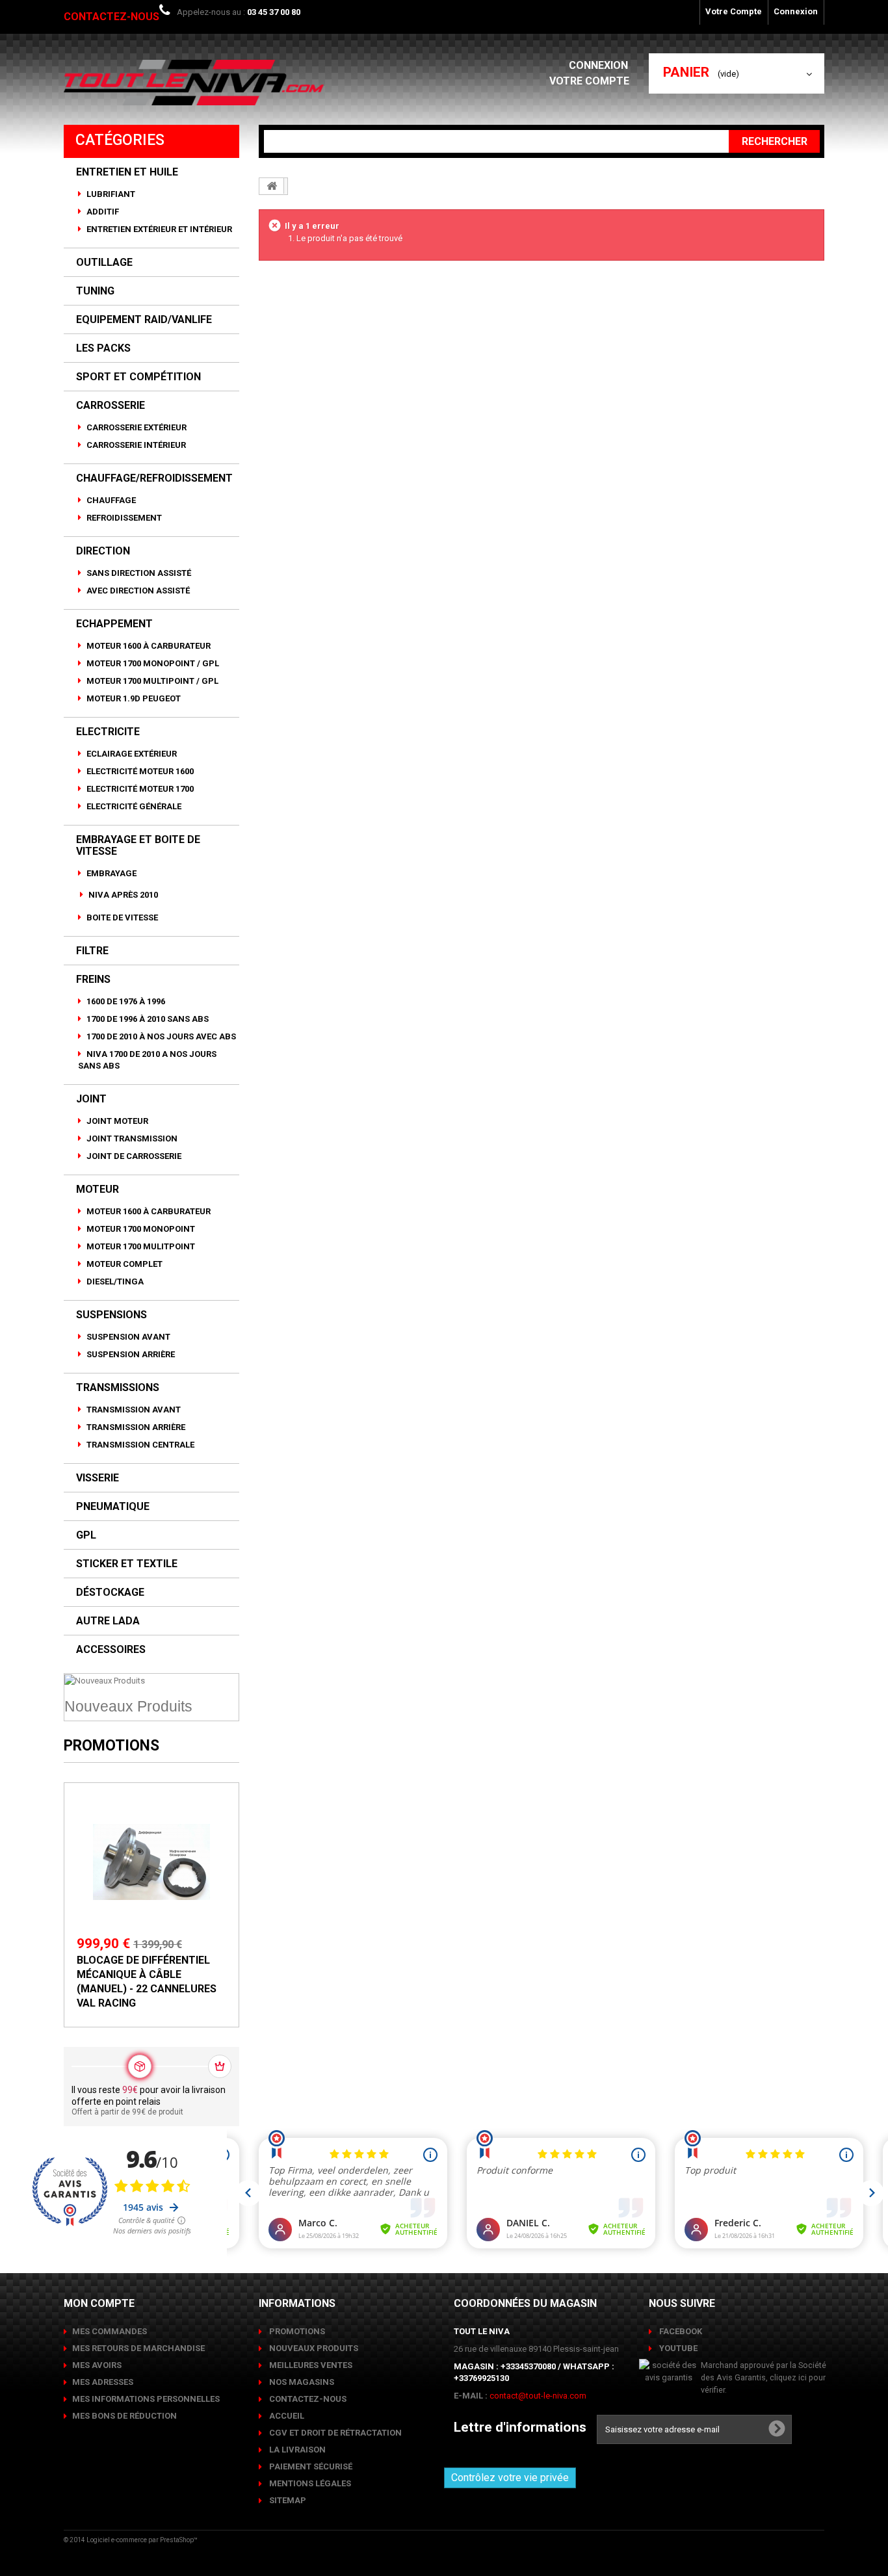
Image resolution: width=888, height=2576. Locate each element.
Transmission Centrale (139, 1445)
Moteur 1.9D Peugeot (133, 698)
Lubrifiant (110, 194)
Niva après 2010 (122, 895)
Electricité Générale (133, 806)
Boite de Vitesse (121, 917)
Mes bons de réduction (124, 2416)
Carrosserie (111, 406)
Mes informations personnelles (146, 2399)
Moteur (98, 1190)
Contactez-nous (111, 17)
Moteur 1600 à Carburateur (148, 646)
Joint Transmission (131, 1138)
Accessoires (111, 1650)
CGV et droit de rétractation (334, 2433)
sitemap (287, 2500)
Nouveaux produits (313, 2348)
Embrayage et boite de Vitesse (138, 846)
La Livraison (296, 2450)
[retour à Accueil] (272, 186)
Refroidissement (123, 518)
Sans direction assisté (138, 573)
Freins (93, 980)
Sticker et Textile (127, 1564)
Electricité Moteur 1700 (139, 789)
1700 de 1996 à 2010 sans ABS (147, 1019)
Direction (103, 551)
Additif (102, 212)
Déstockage (110, 1593)
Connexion (796, 11)
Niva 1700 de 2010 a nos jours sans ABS (147, 1060)
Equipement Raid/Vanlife (144, 320)
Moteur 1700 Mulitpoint (140, 1246)
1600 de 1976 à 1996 (125, 1001)
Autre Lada (108, 1621)
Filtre (92, 951)
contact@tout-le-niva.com (538, 2396)
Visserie (98, 1478)
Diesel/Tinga (114, 1281)
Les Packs (103, 348)
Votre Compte (734, 11)
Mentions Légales (309, 2483)
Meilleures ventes (310, 2365)
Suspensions (111, 1315)
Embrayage (111, 873)
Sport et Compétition (138, 377)
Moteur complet (124, 1264)
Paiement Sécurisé (310, 2466)
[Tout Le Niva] (194, 83)
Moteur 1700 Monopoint (140, 1229)
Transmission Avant (133, 1410)
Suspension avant (127, 1337)
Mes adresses (103, 2382)
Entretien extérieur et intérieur (158, 229)
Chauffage (110, 500)
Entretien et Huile (127, 172)
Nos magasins (301, 2382)
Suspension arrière (130, 1354)
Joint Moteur (116, 1121)
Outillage (104, 263)
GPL (86, 1535)
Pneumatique (113, 1507)
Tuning (95, 291)
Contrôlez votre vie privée (510, 2478)
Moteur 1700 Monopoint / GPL (152, 663)
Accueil (286, 2416)
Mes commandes (110, 2331)
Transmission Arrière (135, 1427)
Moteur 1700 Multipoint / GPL (151, 681)
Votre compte (589, 81)
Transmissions (118, 1388)
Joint (91, 1099)
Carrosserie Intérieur (135, 445)
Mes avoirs (97, 2365)
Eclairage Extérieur (131, 754)
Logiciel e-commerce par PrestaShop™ (142, 2540)
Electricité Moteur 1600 (139, 771)
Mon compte (99, 2303)
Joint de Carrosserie (133, 1156)
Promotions (111, 1746)
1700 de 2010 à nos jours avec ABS (160, 1036)
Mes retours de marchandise (138, 2348)
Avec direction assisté (137, 591)
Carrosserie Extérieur (136, 427)
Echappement (114, 624)
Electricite (108, 732)
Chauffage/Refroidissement (154, 478)
